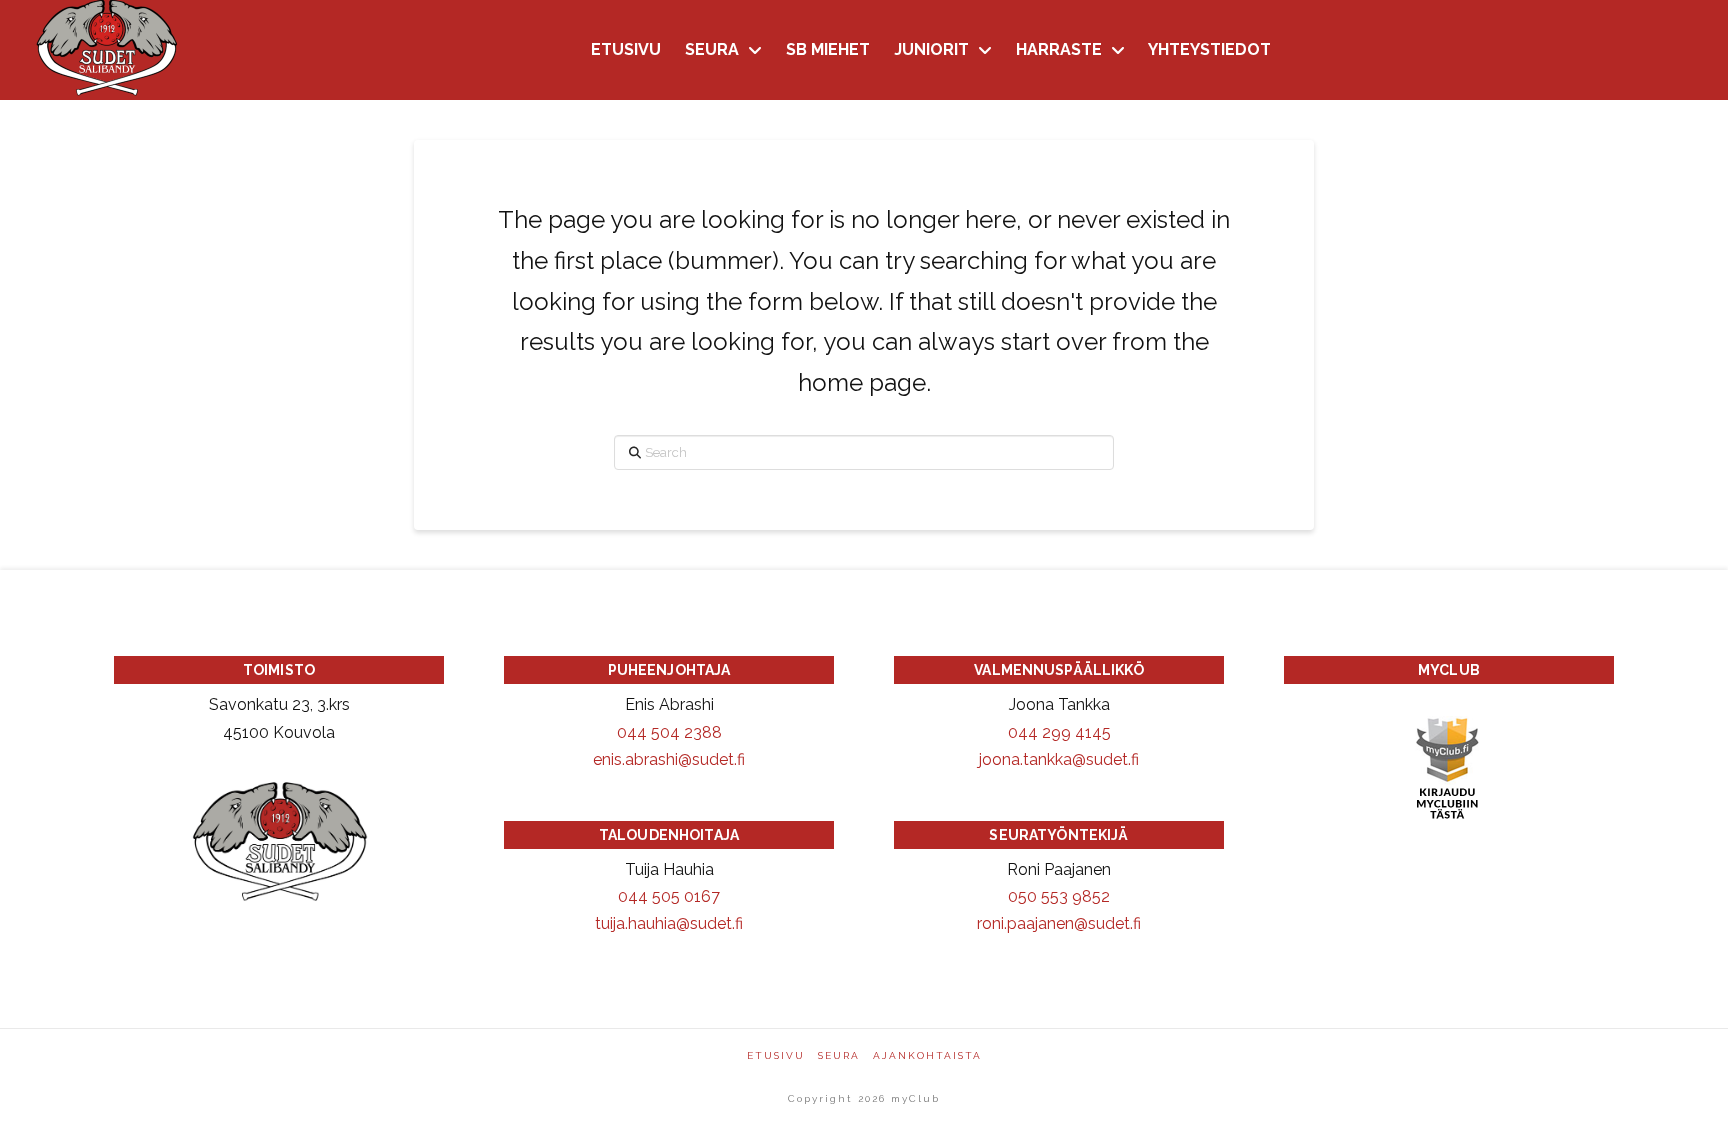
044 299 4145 (1059, 732)
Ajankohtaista (927, 1055)
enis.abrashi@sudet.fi (669, 759)
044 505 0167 (669, 896)
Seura (839, 1055)
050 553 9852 (1059, 896)
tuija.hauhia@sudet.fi (669, 923)
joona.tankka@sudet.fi (1059, 759)
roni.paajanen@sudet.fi (1059, 923)
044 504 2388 (669, 732)
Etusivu (776, 1055)
